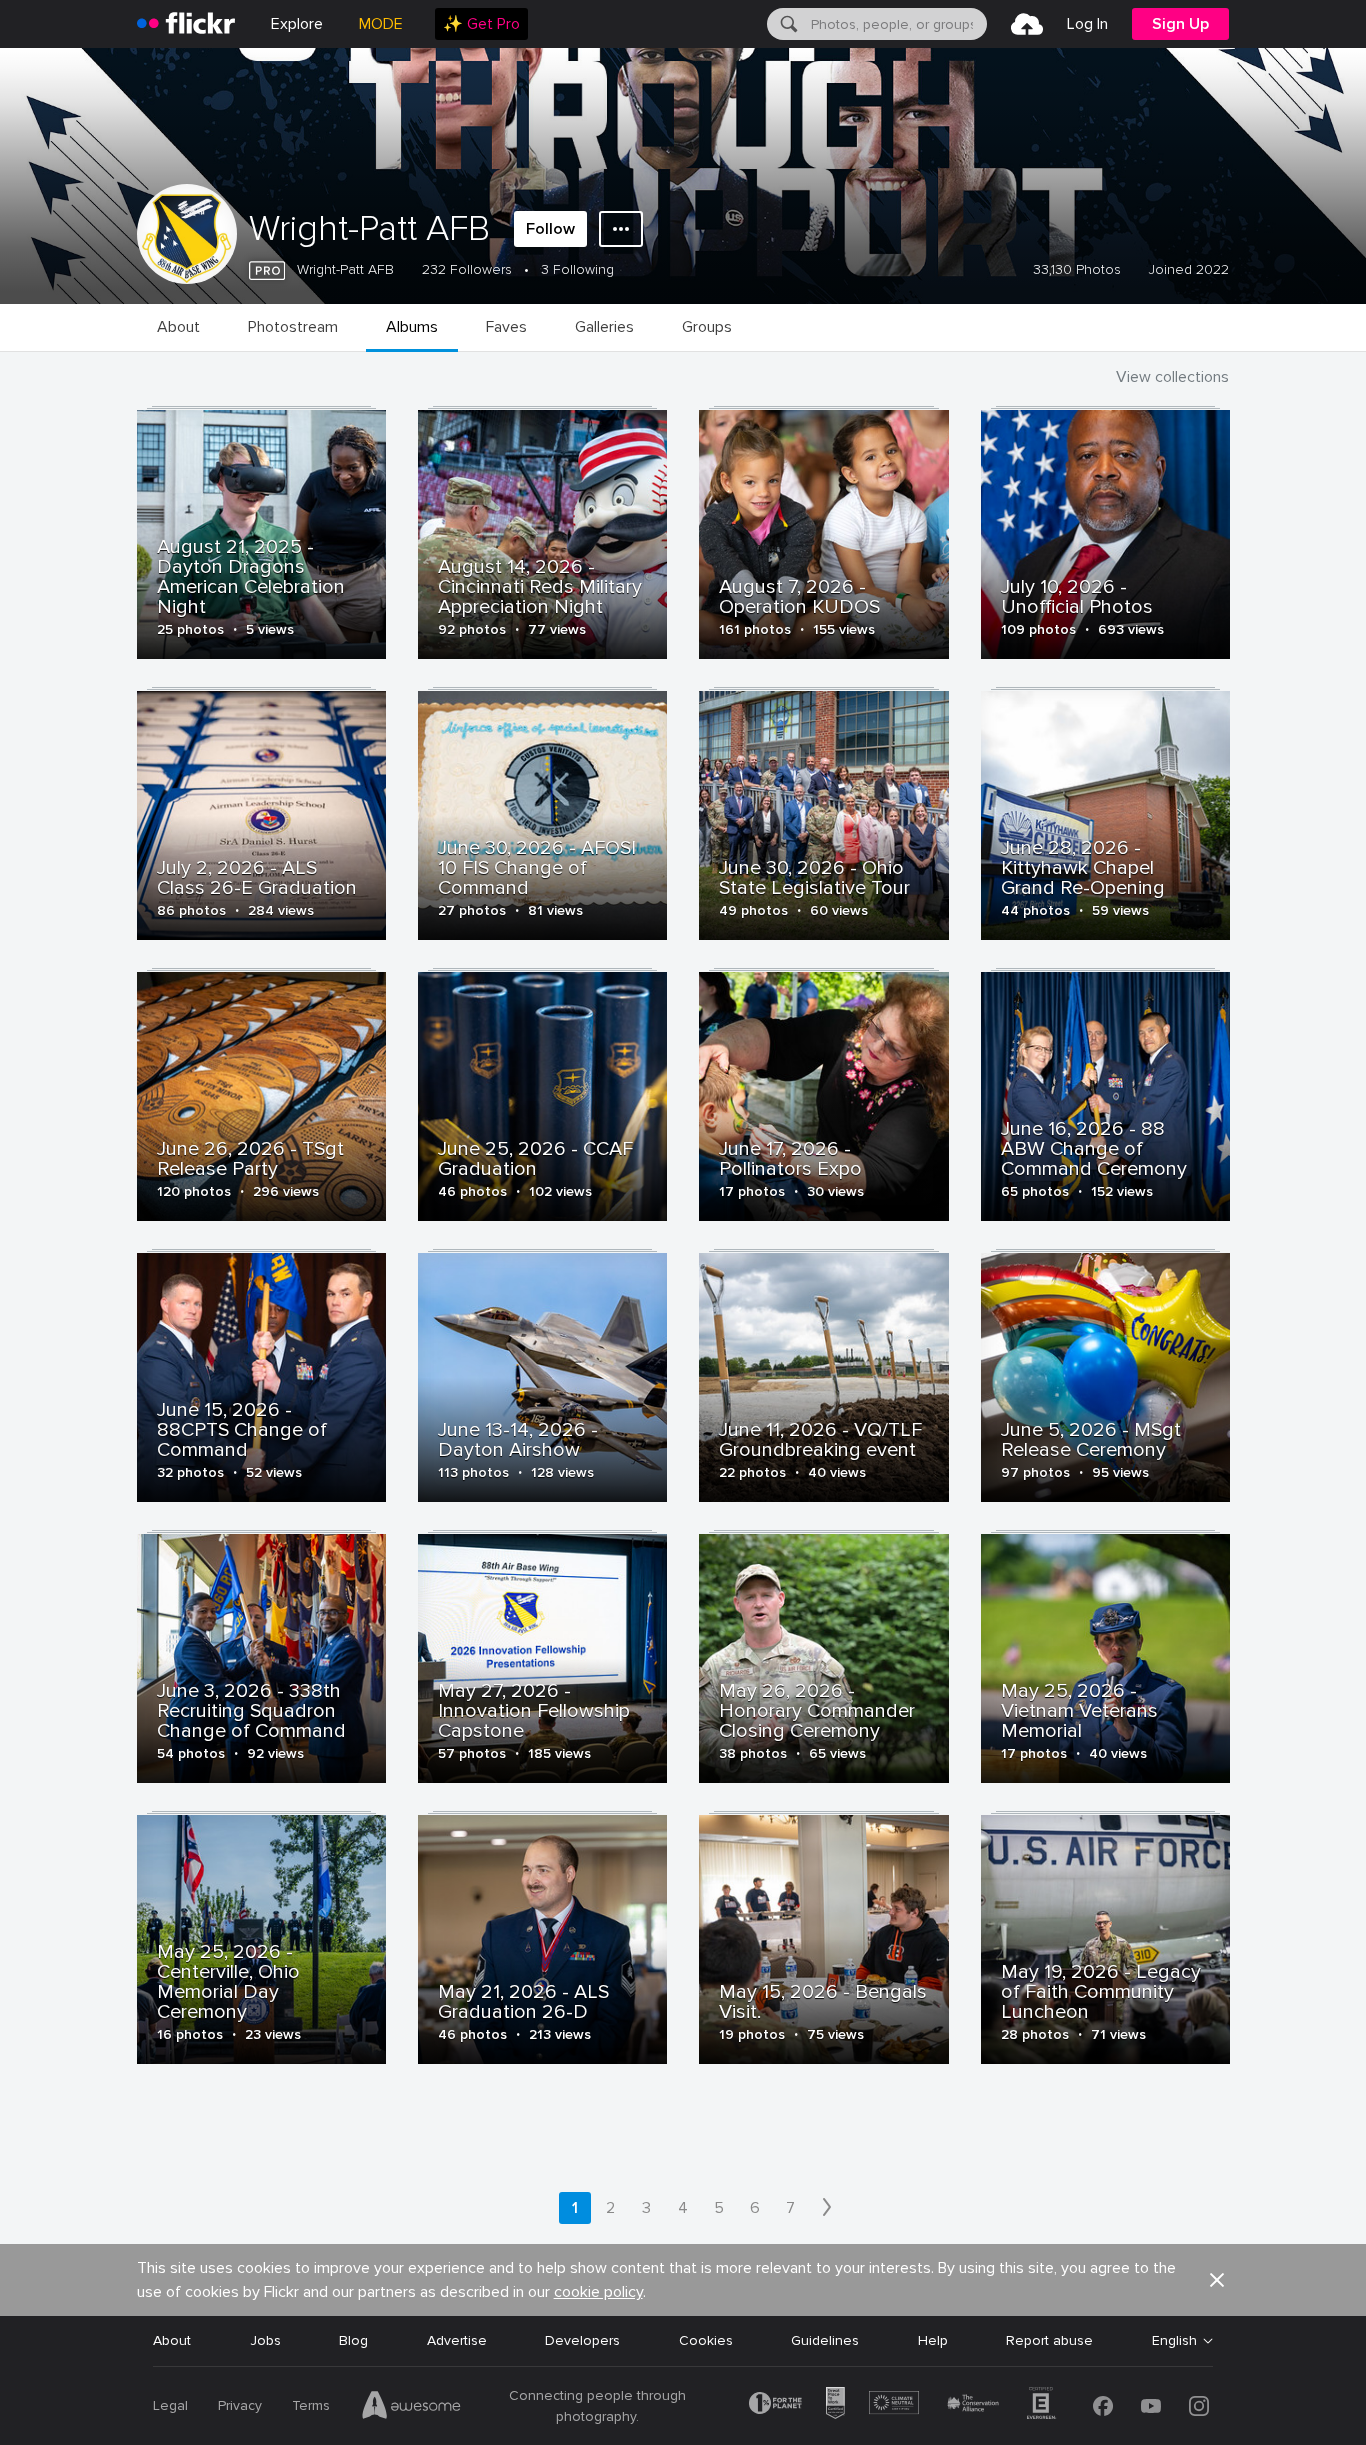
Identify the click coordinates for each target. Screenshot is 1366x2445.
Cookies (706, 2340)
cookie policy (598, 2292)
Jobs (265, 2340)
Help (933, 2340)
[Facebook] (1103, 2406)
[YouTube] (1151, 2406)
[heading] (186, 24)
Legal (170, 2405)
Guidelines (825, 2340)
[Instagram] (1199, 2406)
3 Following (577, 269)
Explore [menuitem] (297, 24)
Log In (1087, 24)
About (172, 2340)
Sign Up (1180, 24)
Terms (311, 2405)
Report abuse (1049, 2340)
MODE (381, 24)
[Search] (787, 24)
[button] (1217, 2280)
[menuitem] (481, 24)
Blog (353, 2340)
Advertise (457, 2340)
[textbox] (897, 24)
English (1174, 2341)
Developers (582, 2340)
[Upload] (1027, 24)
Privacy (240, 2405)
